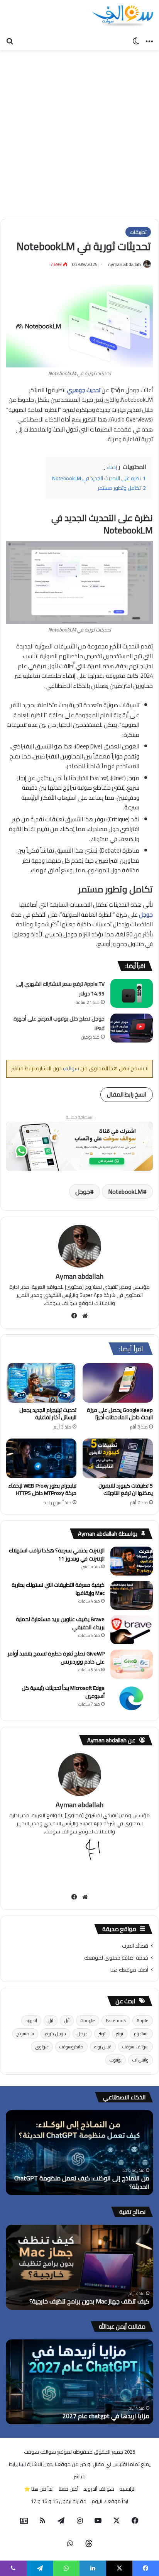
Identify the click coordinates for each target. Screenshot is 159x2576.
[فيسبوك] (74, 1316)
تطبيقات (138, 232)
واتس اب (140, 2060)
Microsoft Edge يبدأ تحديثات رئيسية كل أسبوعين (63, 1692)
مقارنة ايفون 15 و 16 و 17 (59, 2501)
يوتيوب (116, 2060)
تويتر (120, 2034)
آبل (67, 2020)
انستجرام (141, 2034)
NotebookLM (125, 1192)
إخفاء (112, 467)
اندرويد (31, 2020)
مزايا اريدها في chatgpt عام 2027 (106, 2416)
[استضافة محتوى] (79, 1145)
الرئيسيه (127, 2489)
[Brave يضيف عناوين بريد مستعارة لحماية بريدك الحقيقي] (132, 1630)
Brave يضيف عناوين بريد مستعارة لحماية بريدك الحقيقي (60, 1623)
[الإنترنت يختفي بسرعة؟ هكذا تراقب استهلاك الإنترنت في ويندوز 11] (132, 1561)
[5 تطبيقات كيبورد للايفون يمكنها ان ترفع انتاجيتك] (118, 1458)
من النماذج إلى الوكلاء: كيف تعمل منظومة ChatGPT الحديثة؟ (82, 2182)
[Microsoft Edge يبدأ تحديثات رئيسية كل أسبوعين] (132, 1698)
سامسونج (25, 2034)
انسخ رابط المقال (127, 1094)
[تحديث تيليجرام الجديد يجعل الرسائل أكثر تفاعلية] (41, 1383)
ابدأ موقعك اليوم (110, 2501)
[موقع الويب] (85, 1316)
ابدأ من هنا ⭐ (39, 2489)
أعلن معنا (69, 2489)
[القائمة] (149, 41)
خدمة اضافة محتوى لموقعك (116, 1958)
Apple (143, 2020)
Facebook (116, 2020)
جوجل (83, 1192)
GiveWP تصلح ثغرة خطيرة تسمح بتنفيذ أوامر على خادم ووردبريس (56, 1658)
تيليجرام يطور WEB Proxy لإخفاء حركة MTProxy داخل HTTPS (42, 1489)
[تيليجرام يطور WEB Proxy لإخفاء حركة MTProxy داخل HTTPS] (41, 1458)
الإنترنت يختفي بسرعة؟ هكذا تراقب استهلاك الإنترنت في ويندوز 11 (57, 1555)
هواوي (42, 2047)
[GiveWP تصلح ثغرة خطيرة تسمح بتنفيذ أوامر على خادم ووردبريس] (132, 1664)
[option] (79, 2153)
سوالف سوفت (135, 2047)
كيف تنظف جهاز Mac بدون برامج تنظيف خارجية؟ (89, 2301)
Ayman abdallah (124, 264)
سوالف (70, 1068)
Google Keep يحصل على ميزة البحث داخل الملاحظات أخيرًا (120, 1414)
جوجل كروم (55, 2034)
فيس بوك (103, 2047)
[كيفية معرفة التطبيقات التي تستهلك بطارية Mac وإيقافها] (132, 1595)
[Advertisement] (79, 135)
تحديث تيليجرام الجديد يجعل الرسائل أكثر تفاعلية (48, 1414)
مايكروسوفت (71, 2047)
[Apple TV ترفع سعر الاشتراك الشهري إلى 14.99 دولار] (132, 993)
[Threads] (89, 2544)
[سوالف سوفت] (122, 16)
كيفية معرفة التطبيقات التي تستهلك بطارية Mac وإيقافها (58, 1589)
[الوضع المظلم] (136, 41)
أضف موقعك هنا (129, 1970)
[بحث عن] (10, 41)
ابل (51, 2020)
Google (88, 2020)
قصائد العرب (135, 1946)
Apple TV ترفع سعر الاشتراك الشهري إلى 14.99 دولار (60, 989)
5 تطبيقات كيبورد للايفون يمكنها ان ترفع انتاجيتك (126, 1489)
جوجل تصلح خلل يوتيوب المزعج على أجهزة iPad (59, 1024)
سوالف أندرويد (99, 2489)
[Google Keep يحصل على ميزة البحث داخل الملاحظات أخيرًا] (118, 1383)
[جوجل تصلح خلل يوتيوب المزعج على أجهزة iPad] (132, 1028)
